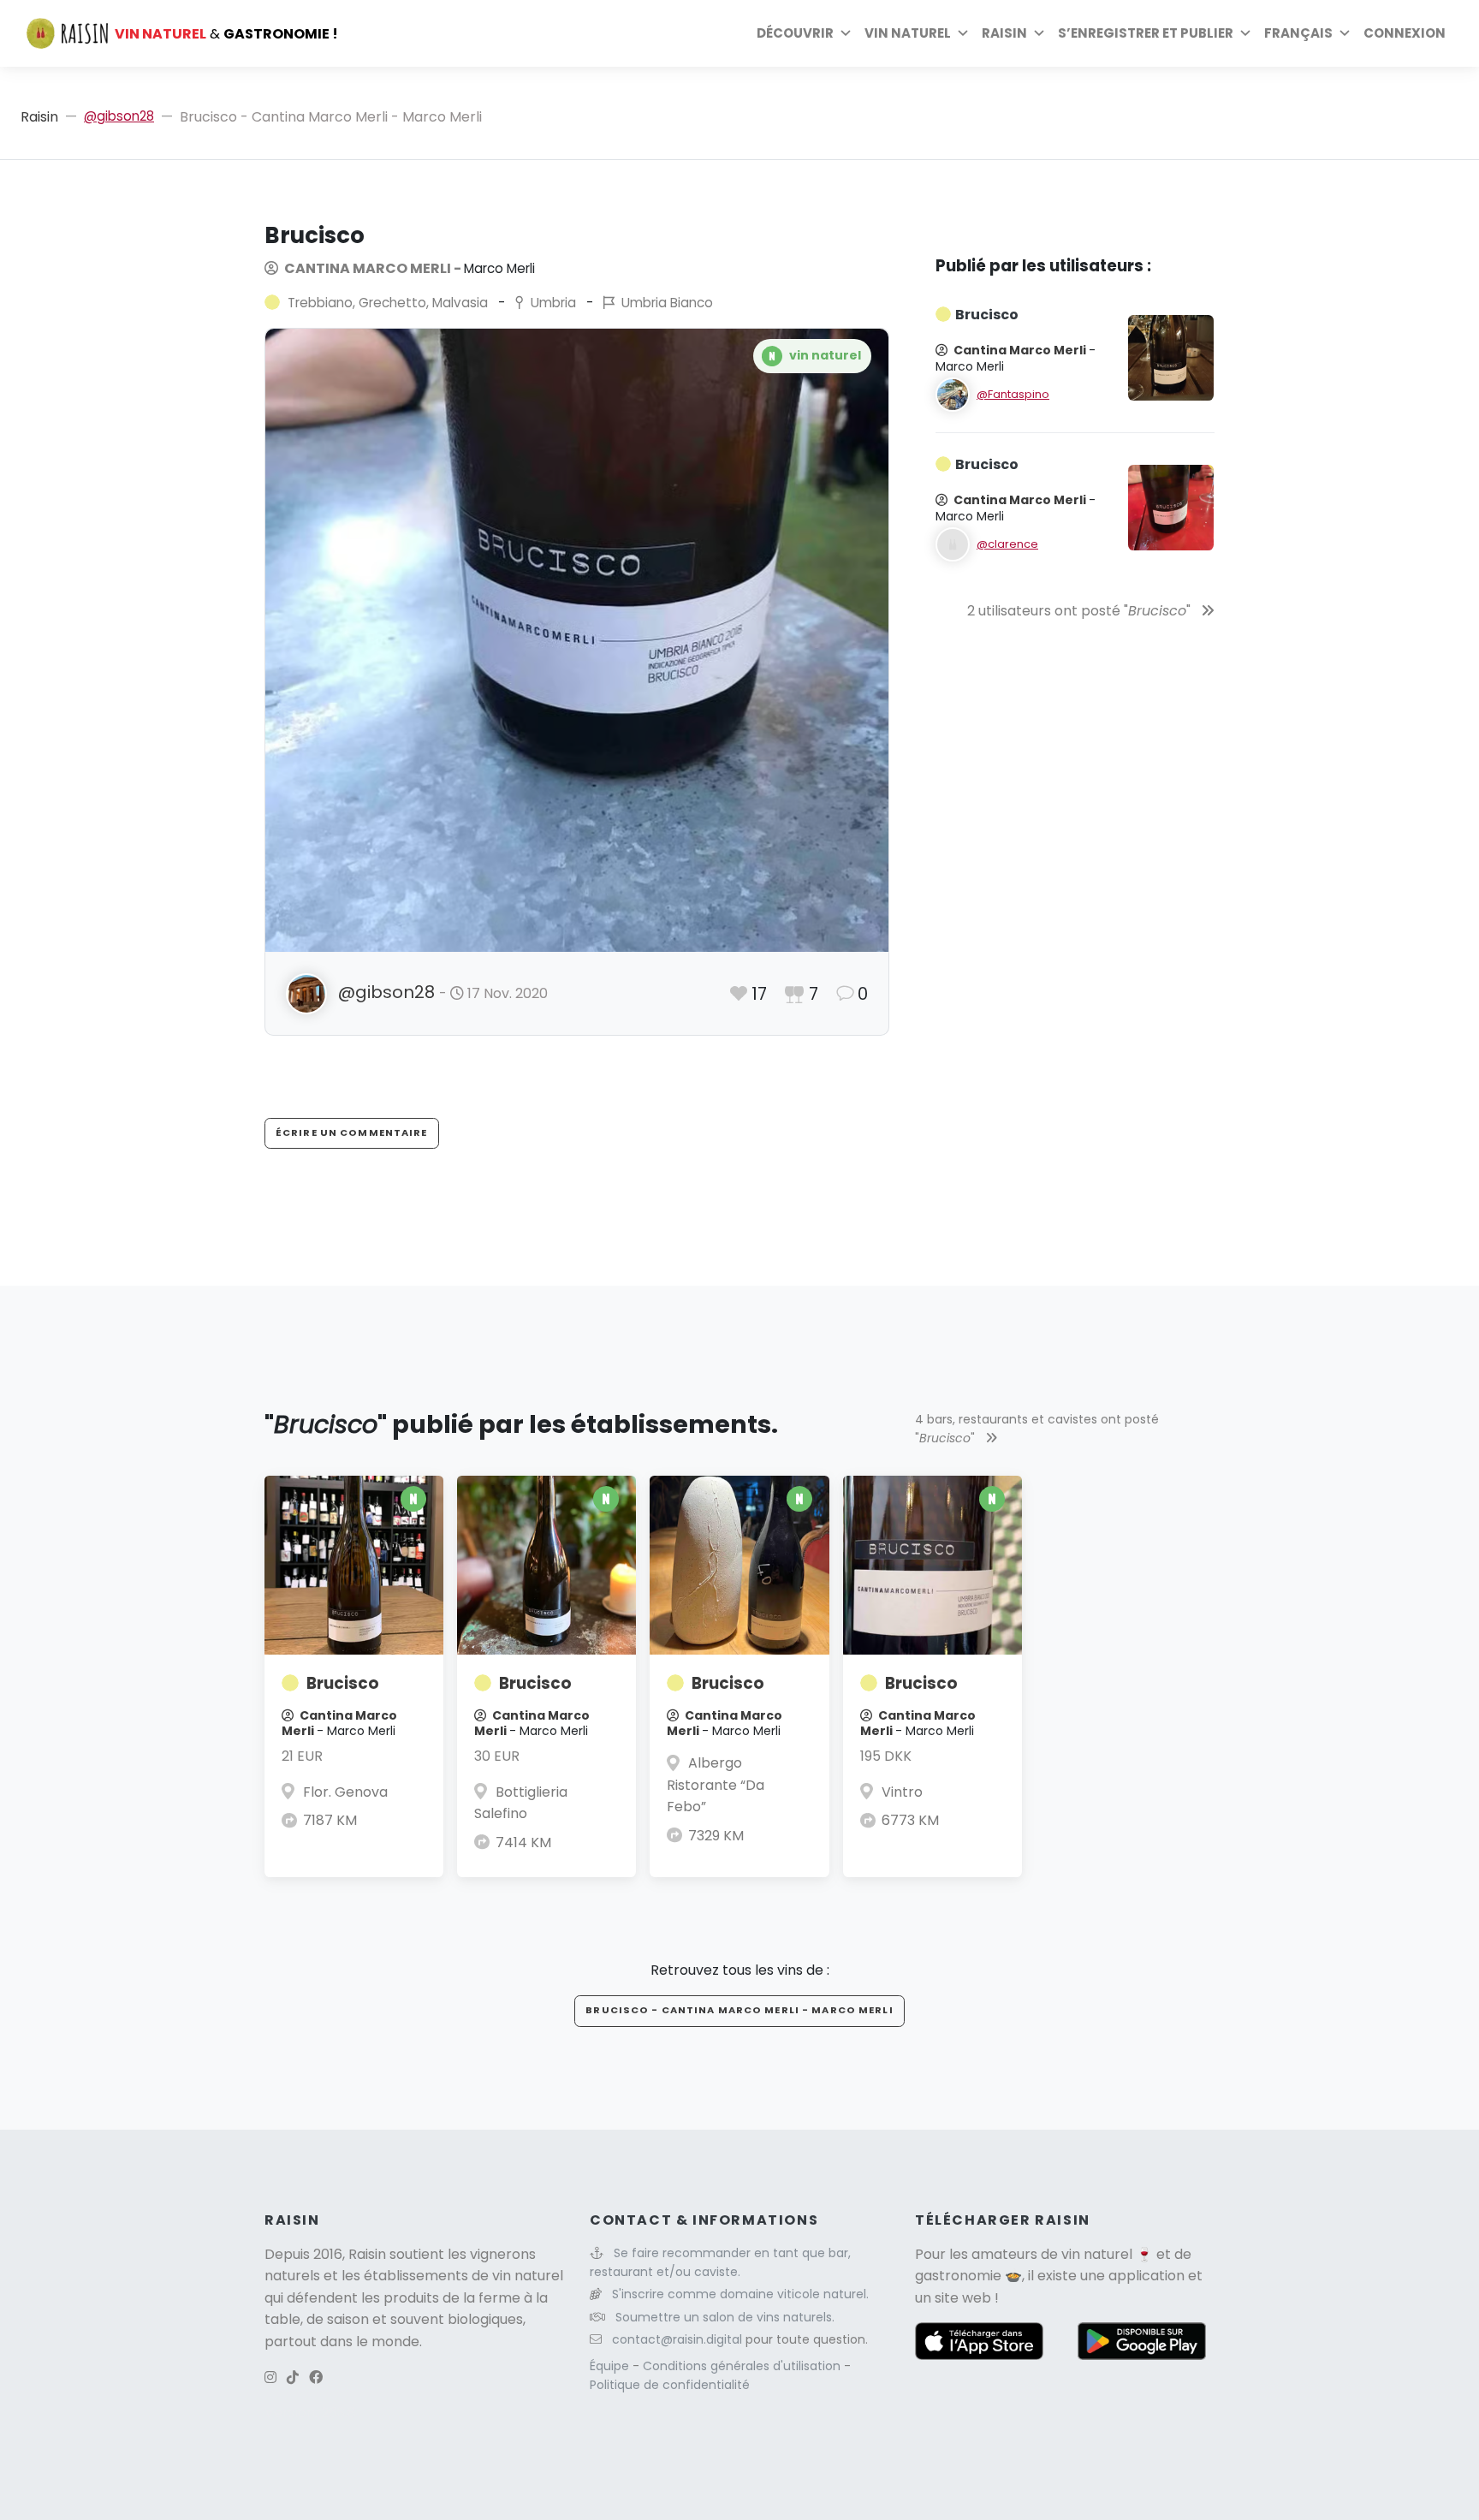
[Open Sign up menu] (1245, 33)
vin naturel (1097, 2254)
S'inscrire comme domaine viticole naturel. (740, 2294)
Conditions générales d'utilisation (743, 2366)
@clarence (1007, 544)
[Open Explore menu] (846, 33)
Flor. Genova (345, 1792)
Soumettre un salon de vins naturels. (725, 2317)
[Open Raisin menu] (1039, 33)
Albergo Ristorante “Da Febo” (716, 1785)
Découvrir (795, 33)
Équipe (611, 2366)
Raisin (39, 117)
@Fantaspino (1013, 394)
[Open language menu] (1345, 33)
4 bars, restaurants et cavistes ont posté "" (1037, 1429)
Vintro (902, 1792)
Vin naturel (908, 33)
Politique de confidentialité (670, 2385)
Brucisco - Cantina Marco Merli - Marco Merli (739, 2010)
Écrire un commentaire (352, 1132)
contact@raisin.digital (677, 2339)
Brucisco (343, 1683)
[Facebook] (316, 2377)
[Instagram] (270, 2377)
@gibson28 (119, 116)
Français (1298, 33)
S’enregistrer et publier (1146, 33)
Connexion (1405, 33)
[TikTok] (293, 2377)
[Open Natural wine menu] (963, 33)
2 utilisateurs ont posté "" (1081, 611)
